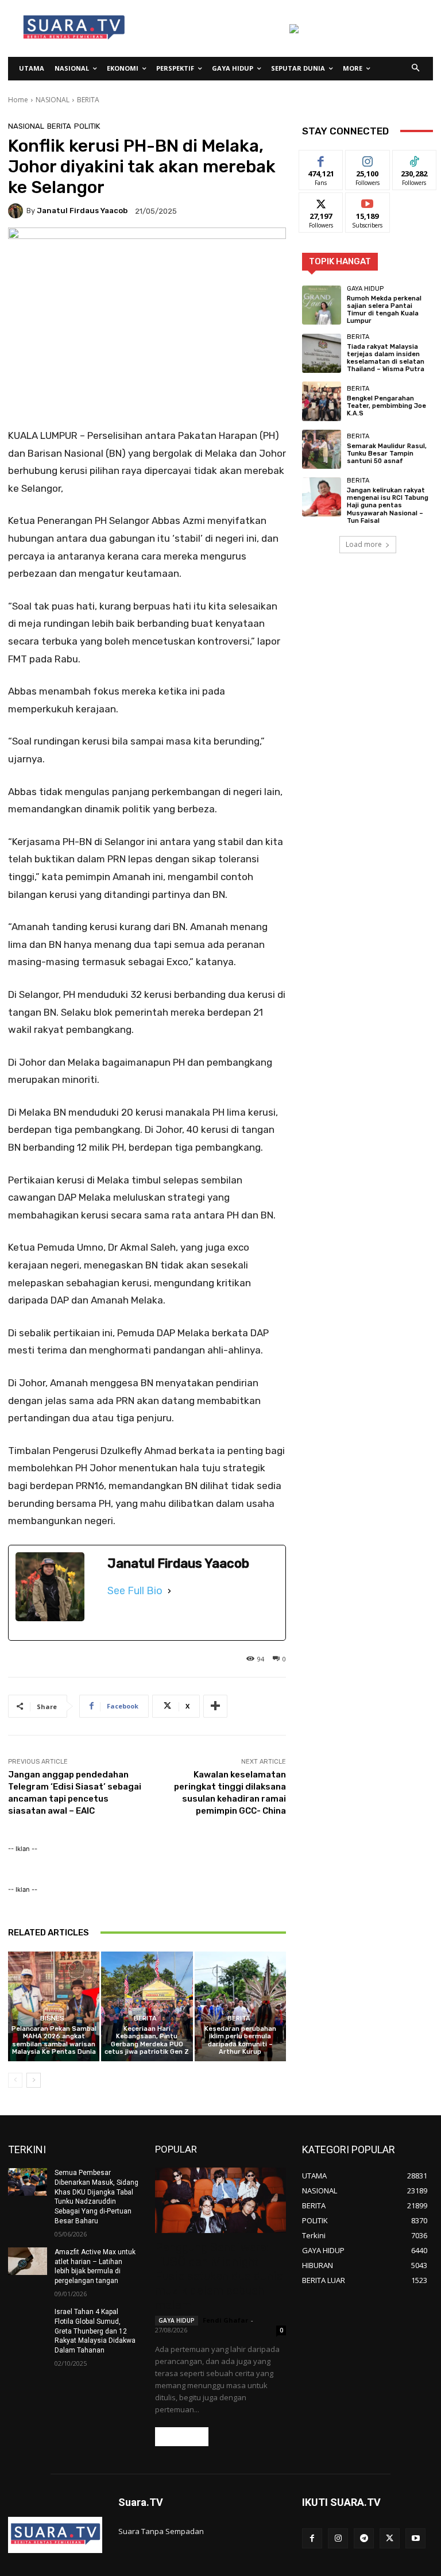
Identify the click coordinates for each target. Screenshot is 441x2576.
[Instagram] (338, 2538)
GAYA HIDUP (365, 289)
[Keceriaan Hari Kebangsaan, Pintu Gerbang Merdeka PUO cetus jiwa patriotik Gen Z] (147, 2006)
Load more (364, 544)
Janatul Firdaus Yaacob (82, 211)
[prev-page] (15, 2080)
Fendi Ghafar (225, 2320)
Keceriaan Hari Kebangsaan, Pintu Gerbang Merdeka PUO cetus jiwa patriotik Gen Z (147, 2040)
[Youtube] (415, 2538)
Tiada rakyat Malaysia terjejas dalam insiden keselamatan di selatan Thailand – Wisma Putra (386, 358)
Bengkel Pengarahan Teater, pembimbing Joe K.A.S (386, 406)
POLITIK (87, 126)
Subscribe (367, 201)
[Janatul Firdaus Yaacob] (17, 211)
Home (18, 100)
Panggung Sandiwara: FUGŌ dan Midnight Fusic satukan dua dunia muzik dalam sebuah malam (219, 2276)
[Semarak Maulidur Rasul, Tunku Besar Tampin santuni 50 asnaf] (322, 449)
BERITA (88, 100)
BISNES (52, 2018)
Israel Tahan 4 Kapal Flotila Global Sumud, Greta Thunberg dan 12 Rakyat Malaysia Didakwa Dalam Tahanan (95, 2331)
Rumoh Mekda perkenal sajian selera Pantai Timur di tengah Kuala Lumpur (384, 310)
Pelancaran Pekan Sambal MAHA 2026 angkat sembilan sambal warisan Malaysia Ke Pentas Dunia (54, 2040)
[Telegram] (364, 2538)
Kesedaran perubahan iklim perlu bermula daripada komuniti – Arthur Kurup (240, 2040)
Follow (368, 159)
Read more (182, 2437)
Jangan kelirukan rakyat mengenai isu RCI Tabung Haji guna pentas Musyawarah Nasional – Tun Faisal (388, 506)
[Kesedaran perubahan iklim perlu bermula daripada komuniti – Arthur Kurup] (240, 2006)
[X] (390, 2538)
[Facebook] (312, 2538)
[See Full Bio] (169, 1591)
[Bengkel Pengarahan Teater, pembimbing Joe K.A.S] (322, 401)
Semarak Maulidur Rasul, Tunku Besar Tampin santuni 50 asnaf (387, 454)
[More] (215, 1706)
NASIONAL (53, 100)
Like (321, 159)
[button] (416, 69)
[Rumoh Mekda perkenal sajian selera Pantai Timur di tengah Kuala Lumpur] (322, 305)
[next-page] (34, 2080)
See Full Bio (135, 1591)
